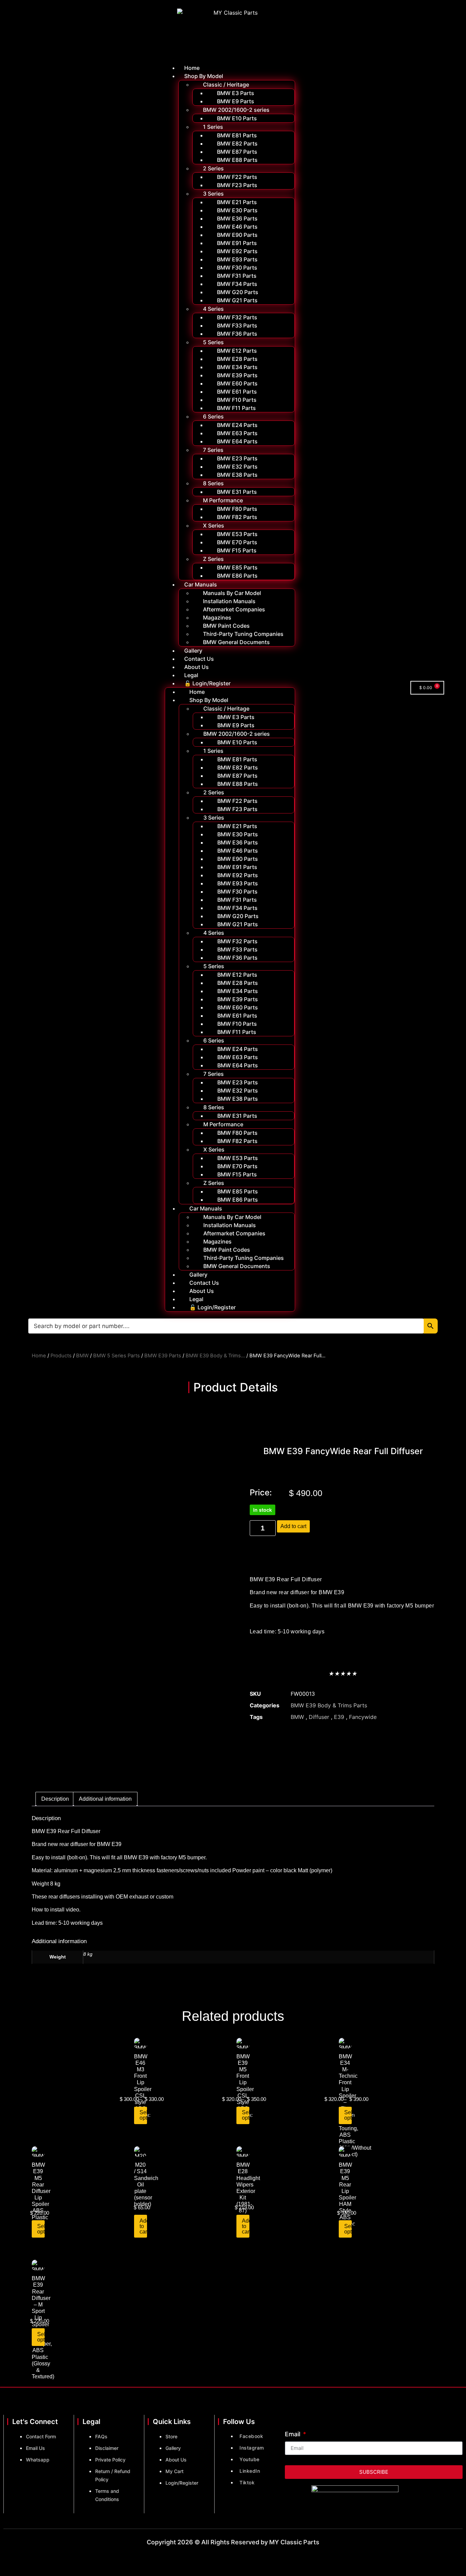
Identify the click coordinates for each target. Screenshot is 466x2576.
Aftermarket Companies (234, 609)
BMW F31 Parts (237, 276)
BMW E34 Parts (237, 367)
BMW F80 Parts (237, 509)
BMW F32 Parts (237, 317)
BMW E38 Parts (237, 475)
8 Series (213, 483)
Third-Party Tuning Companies (243, 634)
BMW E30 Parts (237, 210)
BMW (82, 1356)
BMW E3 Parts (236, 93)
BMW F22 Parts (237, 177)
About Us (196, 667)
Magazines (217, 618)
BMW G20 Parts (238, 292)
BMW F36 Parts (237, 334)
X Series (214, 525)
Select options (143, 2115)
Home (192, 68)
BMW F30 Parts (237, 268)
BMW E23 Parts (237, 458)
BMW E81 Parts (237, 135)
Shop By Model (204, 76)
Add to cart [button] (143, 2226)
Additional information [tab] (105, 1799)
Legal (191, 675)
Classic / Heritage (226, 85)
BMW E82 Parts (237, 143)
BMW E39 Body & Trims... (215, 1356)
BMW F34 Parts (237, 284)
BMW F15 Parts (237, 550)
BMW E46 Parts (237, 227)
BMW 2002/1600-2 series (236, 110)
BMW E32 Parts (237, 467)
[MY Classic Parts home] (233, 32)
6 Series (213, 416)
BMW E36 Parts (237, 218)
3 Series (213, 194)
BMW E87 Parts (237, 152)
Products (61, 1356)
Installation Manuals (229, 601)
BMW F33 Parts (237, 325)
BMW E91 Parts (237, 243)
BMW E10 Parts (237, 118)
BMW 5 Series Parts (116, 1356)
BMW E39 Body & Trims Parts (329, 1705)
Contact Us (199, 659)
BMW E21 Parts (237, 202)
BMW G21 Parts (237, 300)
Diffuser (319, 1717)
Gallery (193, 651)
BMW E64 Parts (237, 441)
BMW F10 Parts (237, 400)
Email (293, 2434)
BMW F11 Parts (236, 408)
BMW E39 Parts (237, 375)
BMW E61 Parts (237, 392)
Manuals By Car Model (232, 593)
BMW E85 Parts (237, 567)
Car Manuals (201, 584)
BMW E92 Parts (237, 251)
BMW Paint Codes (226, 626)
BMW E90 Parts (237, 235)
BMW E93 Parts (237, 259)
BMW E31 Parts (237, 492)
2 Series (213, 168)
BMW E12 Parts (237, 351)
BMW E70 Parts (237, 542)
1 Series (213, 127)
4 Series (213, 309)
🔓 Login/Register (207, 683)
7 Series (213, 450)
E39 (339, 1717)
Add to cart (293, 1526)
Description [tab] (55, 1799)
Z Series (213, 559)
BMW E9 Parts (236, 101)
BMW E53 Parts (237, 534)
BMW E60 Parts (237, 383)
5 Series (213, 342)
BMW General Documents (236, 642)
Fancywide (363, 1717)
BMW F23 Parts (237, 185)
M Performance (223, 500)
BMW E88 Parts (237, 160)
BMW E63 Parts (237, 433)
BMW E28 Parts (237, 359)
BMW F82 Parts (237, 517)
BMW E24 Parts (237, 425)
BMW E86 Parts (237, 576)
